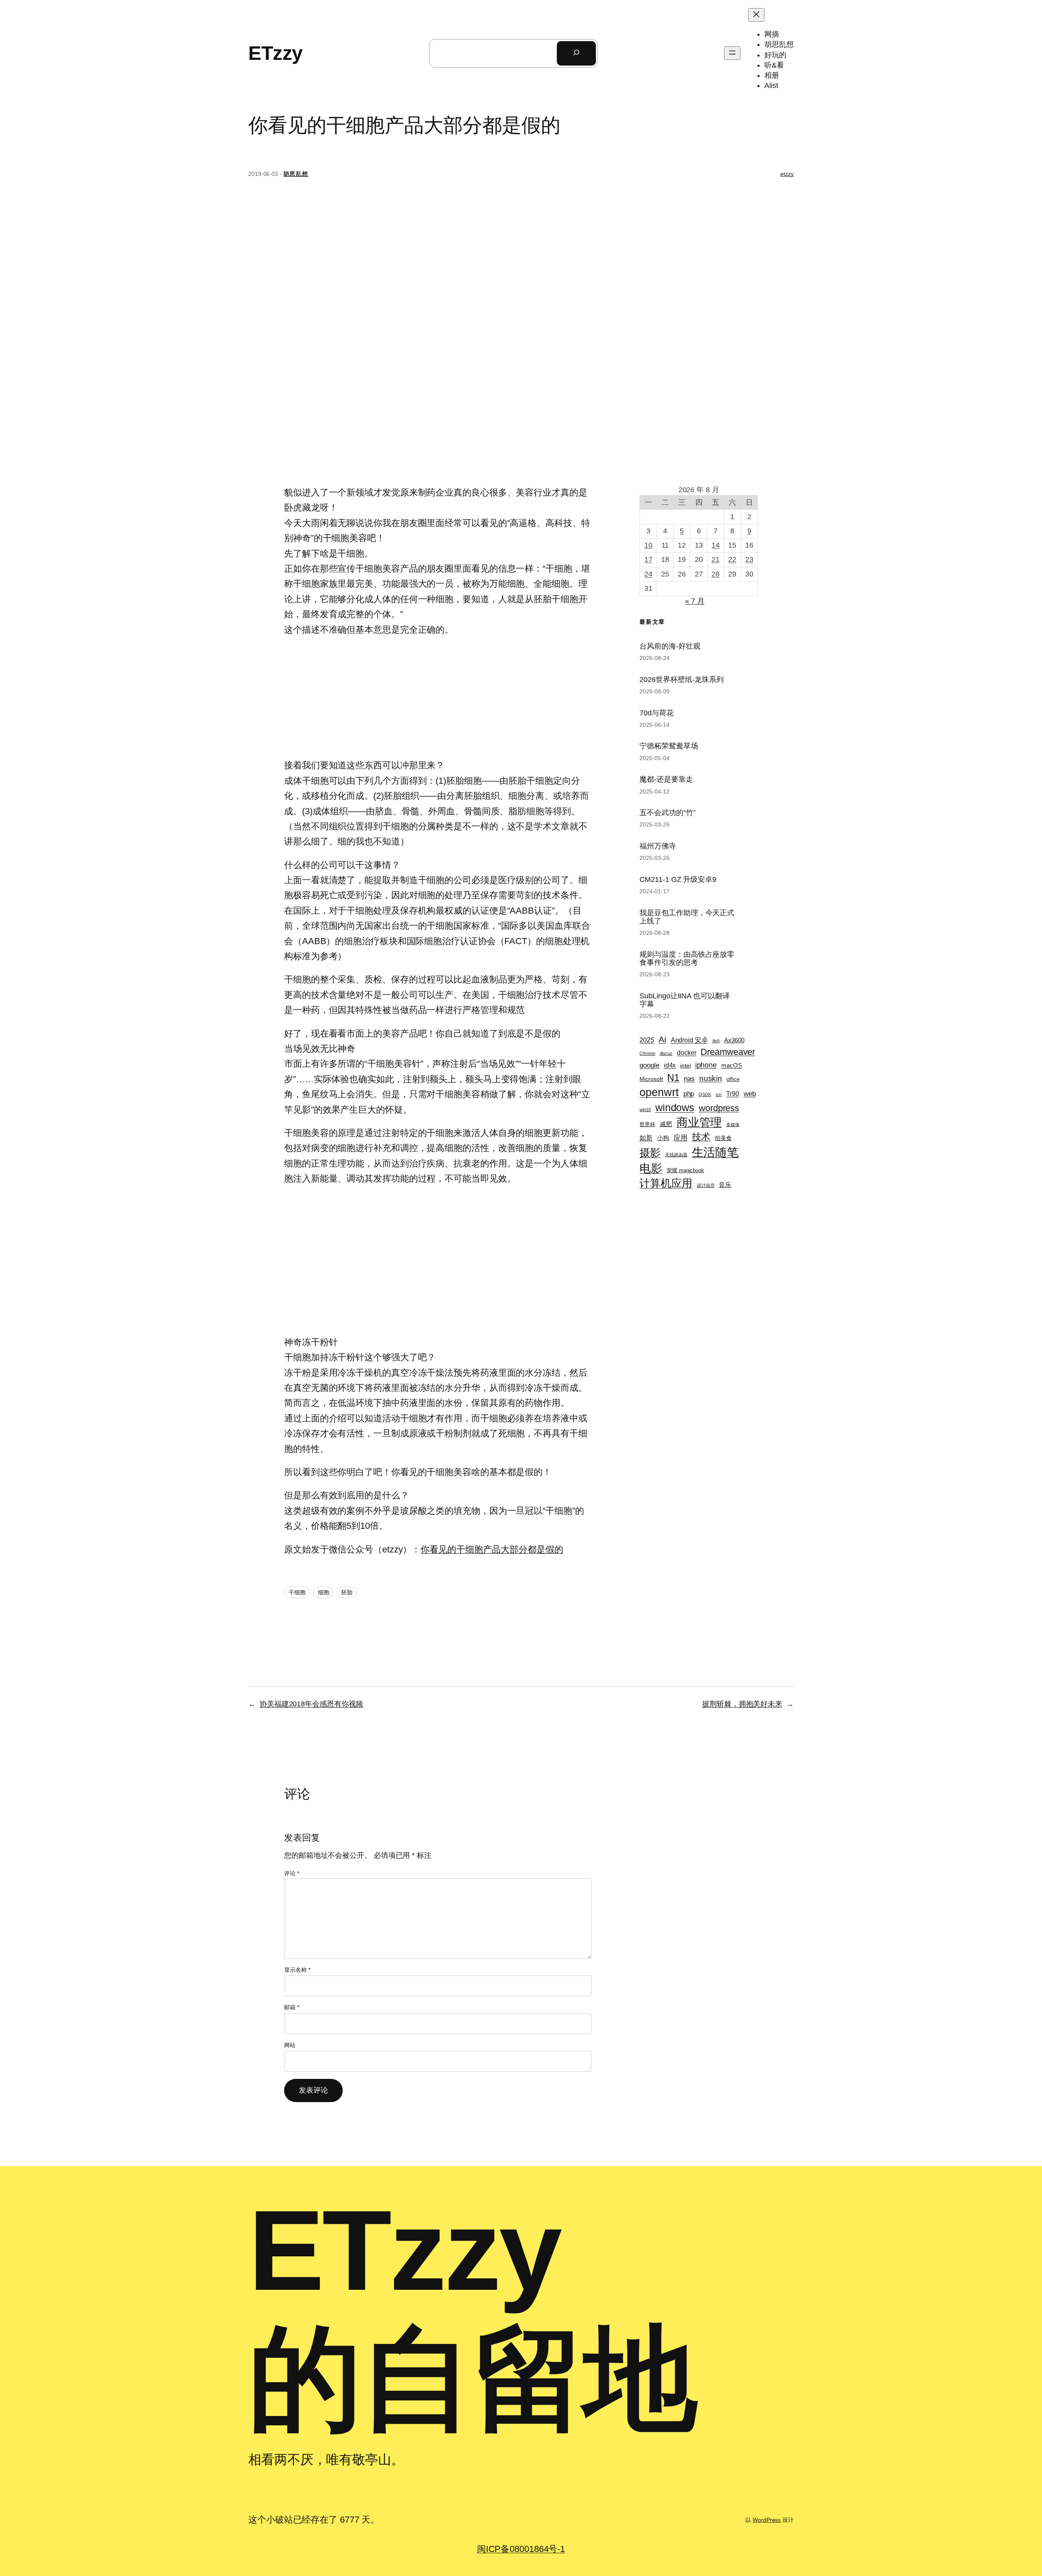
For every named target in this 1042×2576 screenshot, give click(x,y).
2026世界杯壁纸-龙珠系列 (682, 680)
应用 (681, 1138)
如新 (646, 1138)
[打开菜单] (732, 53)
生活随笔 (716, 1152)
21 (716, 559)
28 (716, 574)
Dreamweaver (728, 1052)
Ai (662, 1039)
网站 (290, 2045)
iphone (706, 1065)
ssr (719, 1094)
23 (749, 559)
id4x (670, 1065)
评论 (292, 1873)
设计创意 (706, 1185)
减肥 (666, 1124)
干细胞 (297, 1592)
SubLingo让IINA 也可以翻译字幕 (684, 1000)
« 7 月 (695, 601)
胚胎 (347, 1592)
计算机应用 (666, 1183)
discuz (666, 1053)
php (689, 1094)
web (750, 1094)
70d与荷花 (656, 713)
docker (686, 1053)
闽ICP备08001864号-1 (521, 2549)
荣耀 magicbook (685, 1170)
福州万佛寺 (658, 846)
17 (648, 559)
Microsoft (651, 1079)
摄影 (650, 1153)
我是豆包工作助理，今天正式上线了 (687, 917)
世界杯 (647, 1124)
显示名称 (297, 1970)
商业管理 (699, 1122)
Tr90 (733, 1094)
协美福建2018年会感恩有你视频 (311, 1704)
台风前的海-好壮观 (670, 646)
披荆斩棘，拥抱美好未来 (742, 1704)
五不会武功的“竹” (667, 813)
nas (689, 1079)
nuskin (711, 1078)
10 (648, 545)
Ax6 (716, 1041)
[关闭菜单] (756, 15)
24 (648, 574)
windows (675, 1107)
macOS (732, 1065)
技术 (701, 1137)
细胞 (324, 1592)
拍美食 (723, 1138)
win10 (645, 1109)
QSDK (705, 1094)
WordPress (767, 2520)
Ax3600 (734, 1040)
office (733, 1079)
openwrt (659, 1092)
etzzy (787, 174)
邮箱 (292, 2007)
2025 (647, 1040)
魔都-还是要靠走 (666, 779)
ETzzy (276, 53)
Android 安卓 (689, 1040)
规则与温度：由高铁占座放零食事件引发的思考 (687, 958)
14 (716, 545)
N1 (673, 1078)
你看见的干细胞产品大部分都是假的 (492, 1549)
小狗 (663, 1138)
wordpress (719, 1108)
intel (685, 1065)
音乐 (725, 1185)
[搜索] (576, 53)
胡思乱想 (296, 174)
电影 (651, 1168)
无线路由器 (676, 1155)
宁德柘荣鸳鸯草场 (669, 746)
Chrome (647, 1053)
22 (732, 559)
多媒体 (733, 1125)
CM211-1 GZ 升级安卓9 (678, 879)
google (649, 1065)
